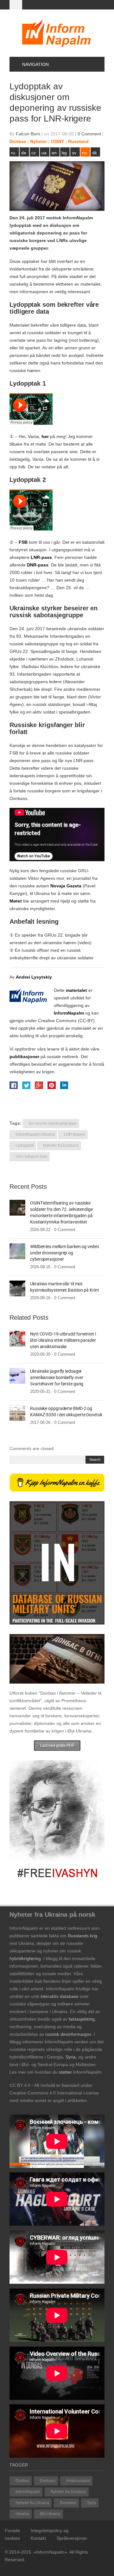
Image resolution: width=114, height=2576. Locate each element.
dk (95, 153)
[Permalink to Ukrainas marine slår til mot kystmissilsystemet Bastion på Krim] (17, 1288)
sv (74, 153)
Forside (12, 2531)
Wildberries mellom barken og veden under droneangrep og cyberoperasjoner (65, 1253)
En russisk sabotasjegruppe (53, 1123)
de (24, 153)
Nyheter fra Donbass (61, 1146)
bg (64, 153)
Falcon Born (28, 134)
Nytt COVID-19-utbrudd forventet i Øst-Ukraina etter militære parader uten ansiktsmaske (63, 1340)
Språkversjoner (72, 2538)
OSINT (57, 141)
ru (13, 153)
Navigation (35, 64)
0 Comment (89, 134)
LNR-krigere (75, 1134)
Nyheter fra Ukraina (32, 2503)
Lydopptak (25, 1146)
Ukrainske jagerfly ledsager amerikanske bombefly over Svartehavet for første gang (57, 1377)
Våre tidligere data (31, 1157)
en (54, 153)
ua (44, 153)
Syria (92, 2503)
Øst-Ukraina (50, 2514)
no (85, 153)
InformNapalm (28, 2492)
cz (34, 153)
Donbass (48, 2481)
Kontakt (38, 2538)
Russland (78, 141)
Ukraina (22, 2514)
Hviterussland (78, 2481)
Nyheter (38, 141)
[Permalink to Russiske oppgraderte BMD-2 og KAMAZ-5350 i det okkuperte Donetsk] (17, 1413)
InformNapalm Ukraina (35, 1134)
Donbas (18, 141)
